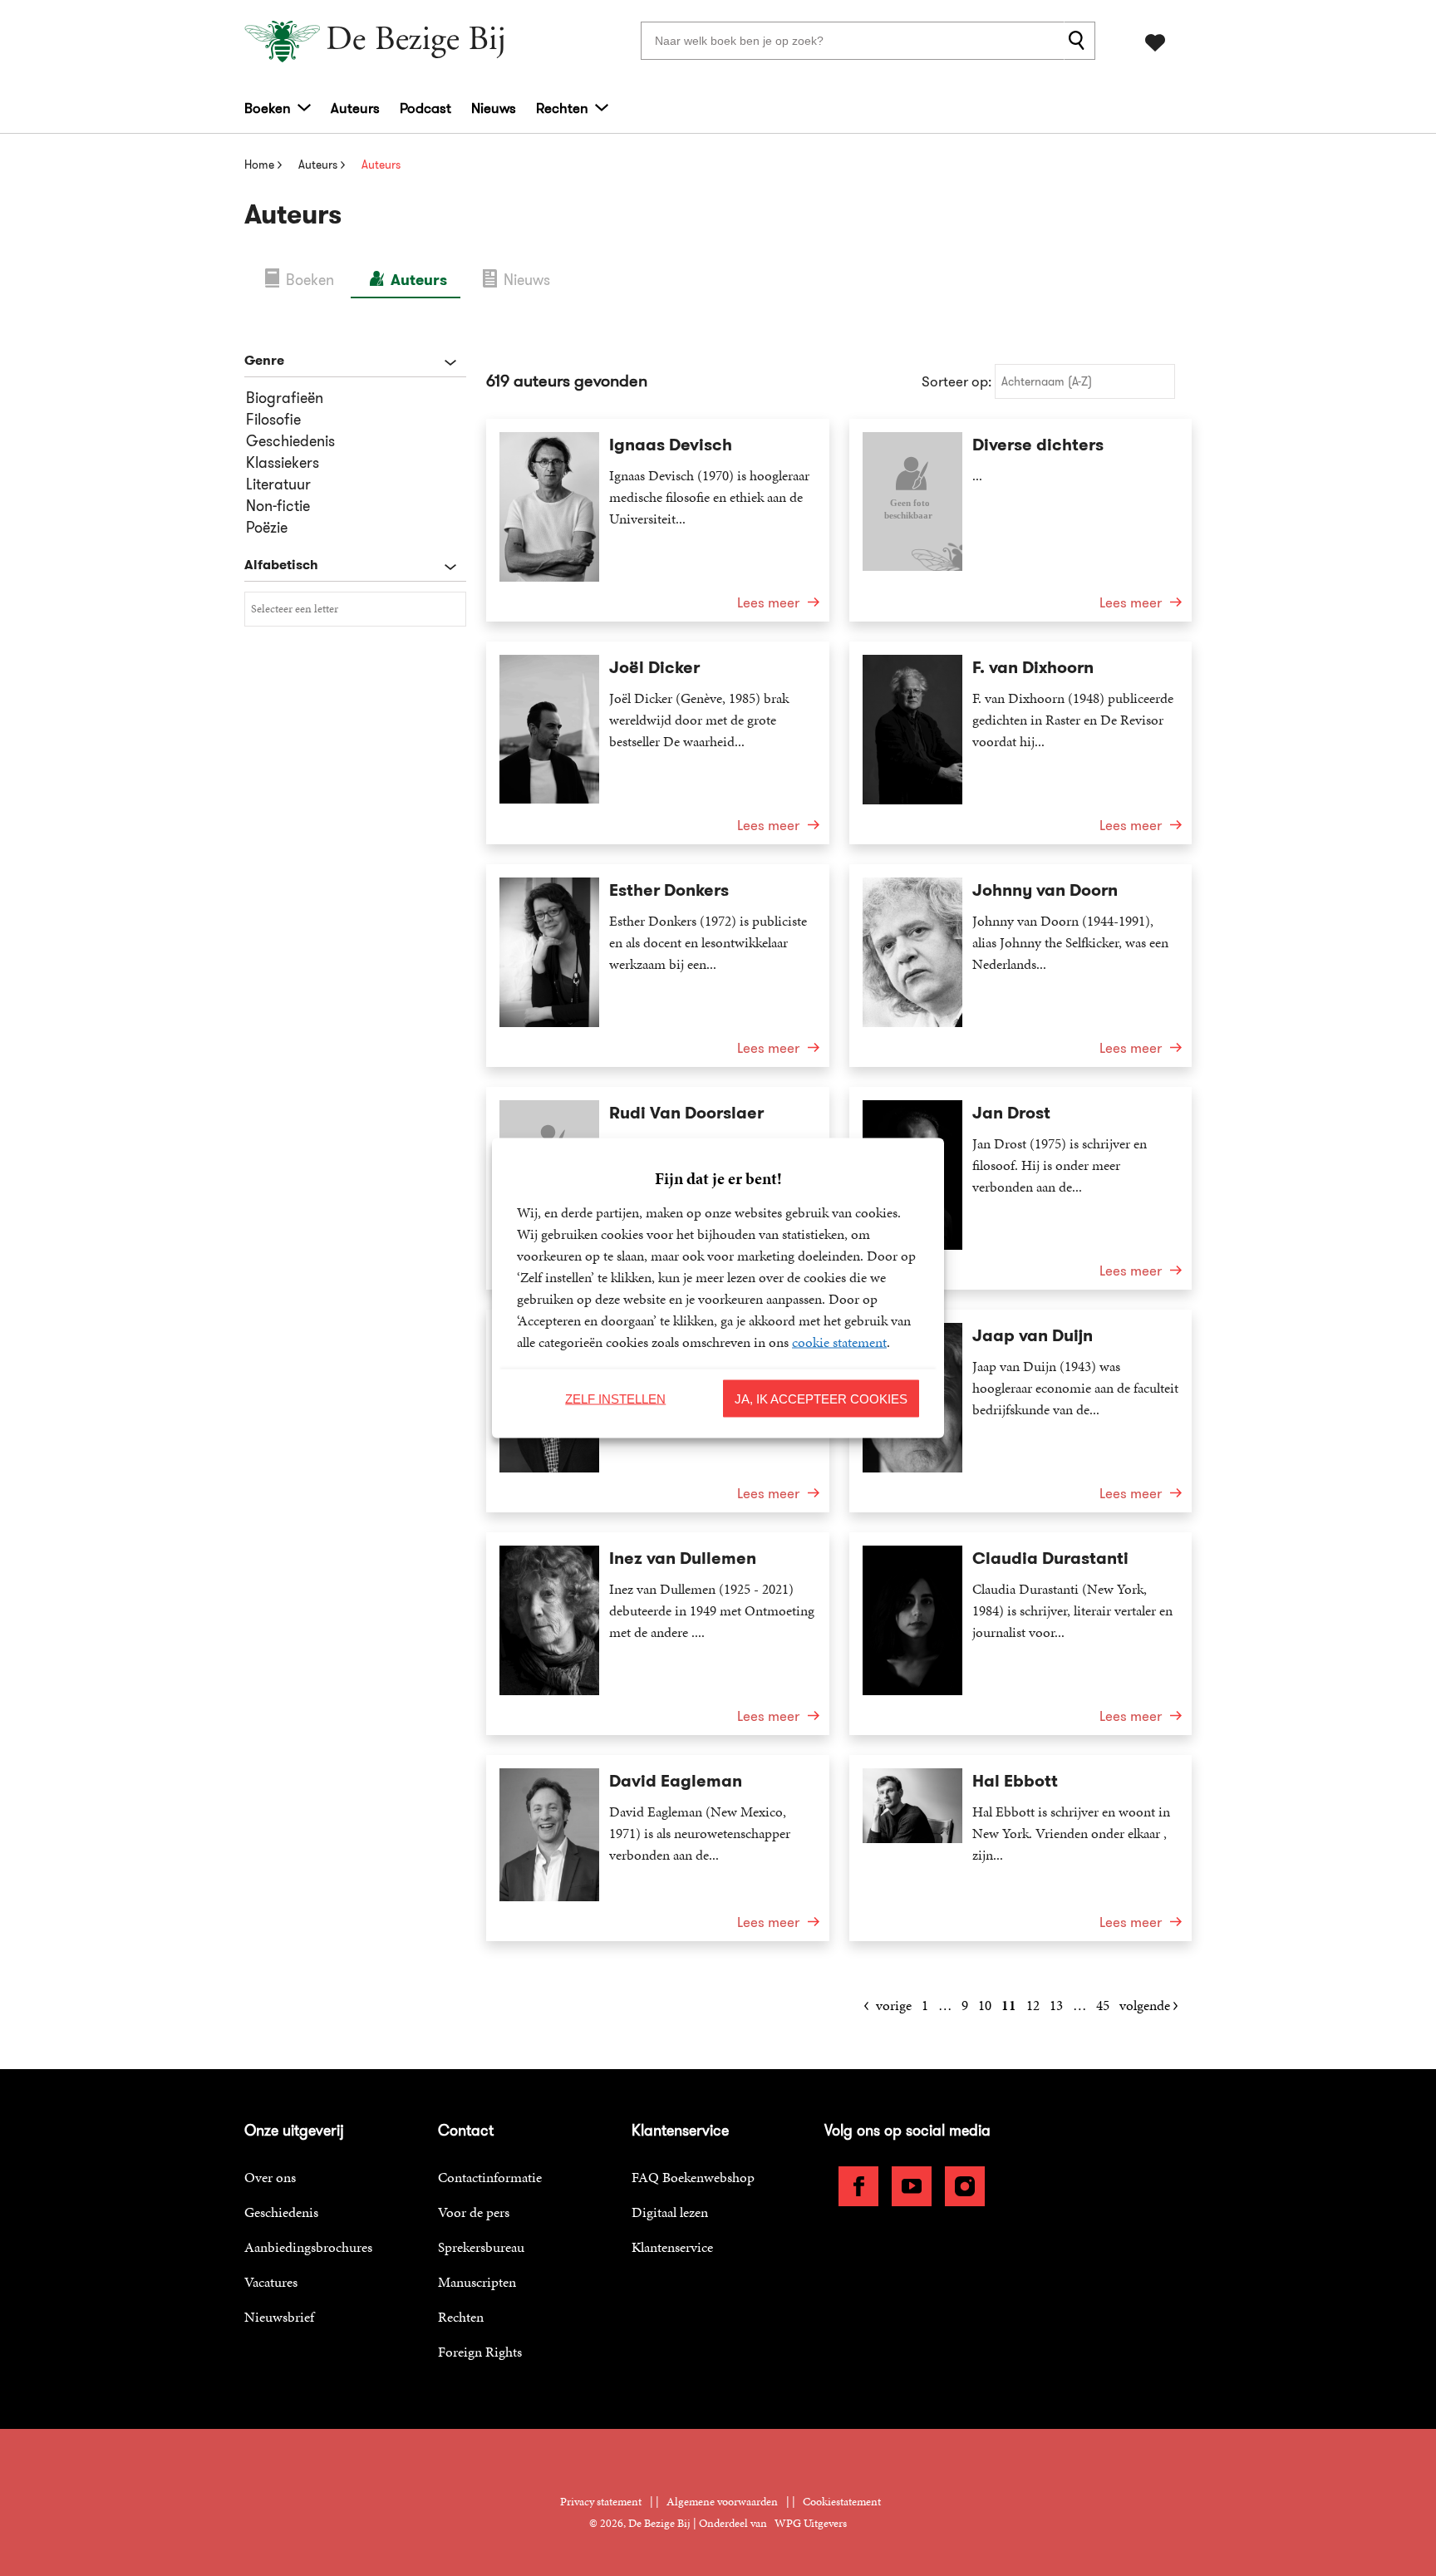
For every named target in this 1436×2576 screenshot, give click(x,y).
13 (1056, 2005)
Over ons (270, 2177)
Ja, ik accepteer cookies (821, 1398)
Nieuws (494, 108)
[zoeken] (1079, 41)
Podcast (425, 108)
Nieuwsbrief (279, 2317)
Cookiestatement (842, 2502)
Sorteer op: (957, 381)
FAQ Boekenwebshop (693, 2177)
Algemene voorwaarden (722, 2502)
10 (985, 2005)
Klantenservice (672, 2247)
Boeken (268, 108)
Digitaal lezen (670, 2212)
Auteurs (355, 108)
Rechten (562, 108)
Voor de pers (474, 2212)
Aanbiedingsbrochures (308, 2247)
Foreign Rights (480, 2352)
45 (1103, 2005)
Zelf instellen (615, 1398)
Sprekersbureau (481, 2247)
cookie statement (839, 1342)
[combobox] (355, 609)
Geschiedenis (281, 2212)
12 (1033, 2005)
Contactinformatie (490, 2177)
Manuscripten (477, 2282)
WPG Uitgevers (811, 2523)
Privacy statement (601, 2502)
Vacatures (271, 2282)
